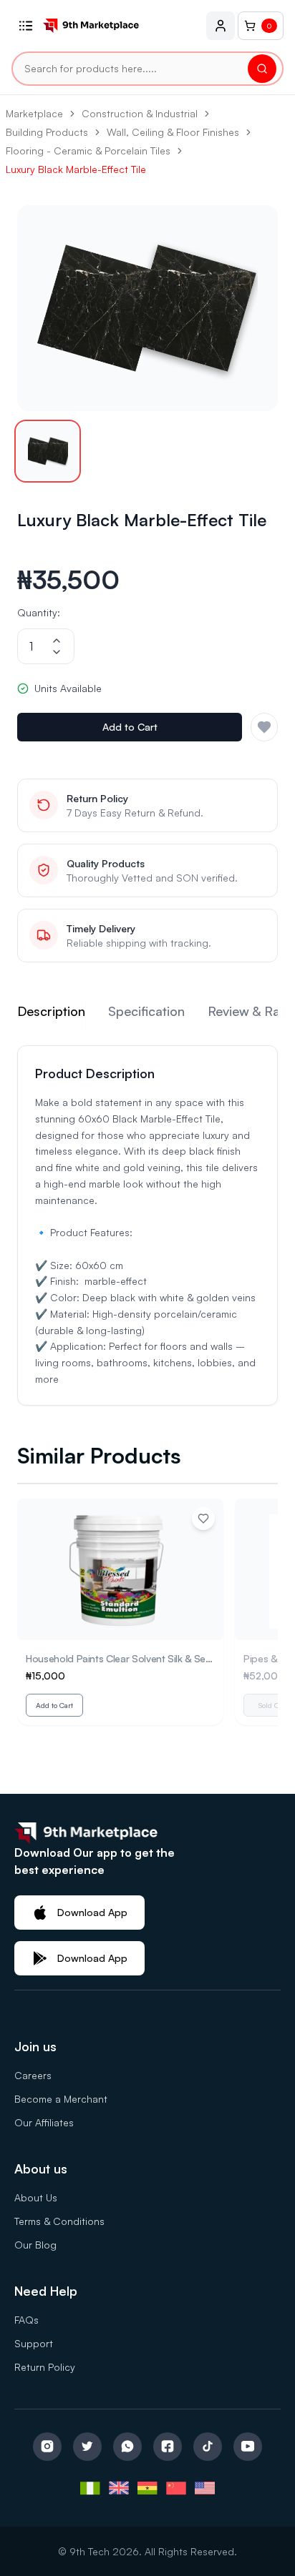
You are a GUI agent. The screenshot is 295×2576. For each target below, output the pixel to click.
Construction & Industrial (140, 113)
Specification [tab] (146, 1011)
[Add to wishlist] (203, 1519)
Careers (33, 2075)
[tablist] (147, 1014)
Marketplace (34, 113)
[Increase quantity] (57, 641)
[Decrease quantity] (57, 652)
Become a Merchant (61, 2099)
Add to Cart (130, 727)
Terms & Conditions (59, 2221)
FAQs (26, 2320)
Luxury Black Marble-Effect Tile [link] (76, 169)
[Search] (262, 69)
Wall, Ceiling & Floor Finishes (173, 132)
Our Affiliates (44, 2122)
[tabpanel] (147, 1225)
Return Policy (45, 2367)
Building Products (47, 132)
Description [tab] (51, 1011)
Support (34, 2343)
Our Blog (35, 2245)
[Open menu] (26, 26)
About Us (36, 2197)
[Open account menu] (221, 26)
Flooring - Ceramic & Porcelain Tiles (88, 150)
